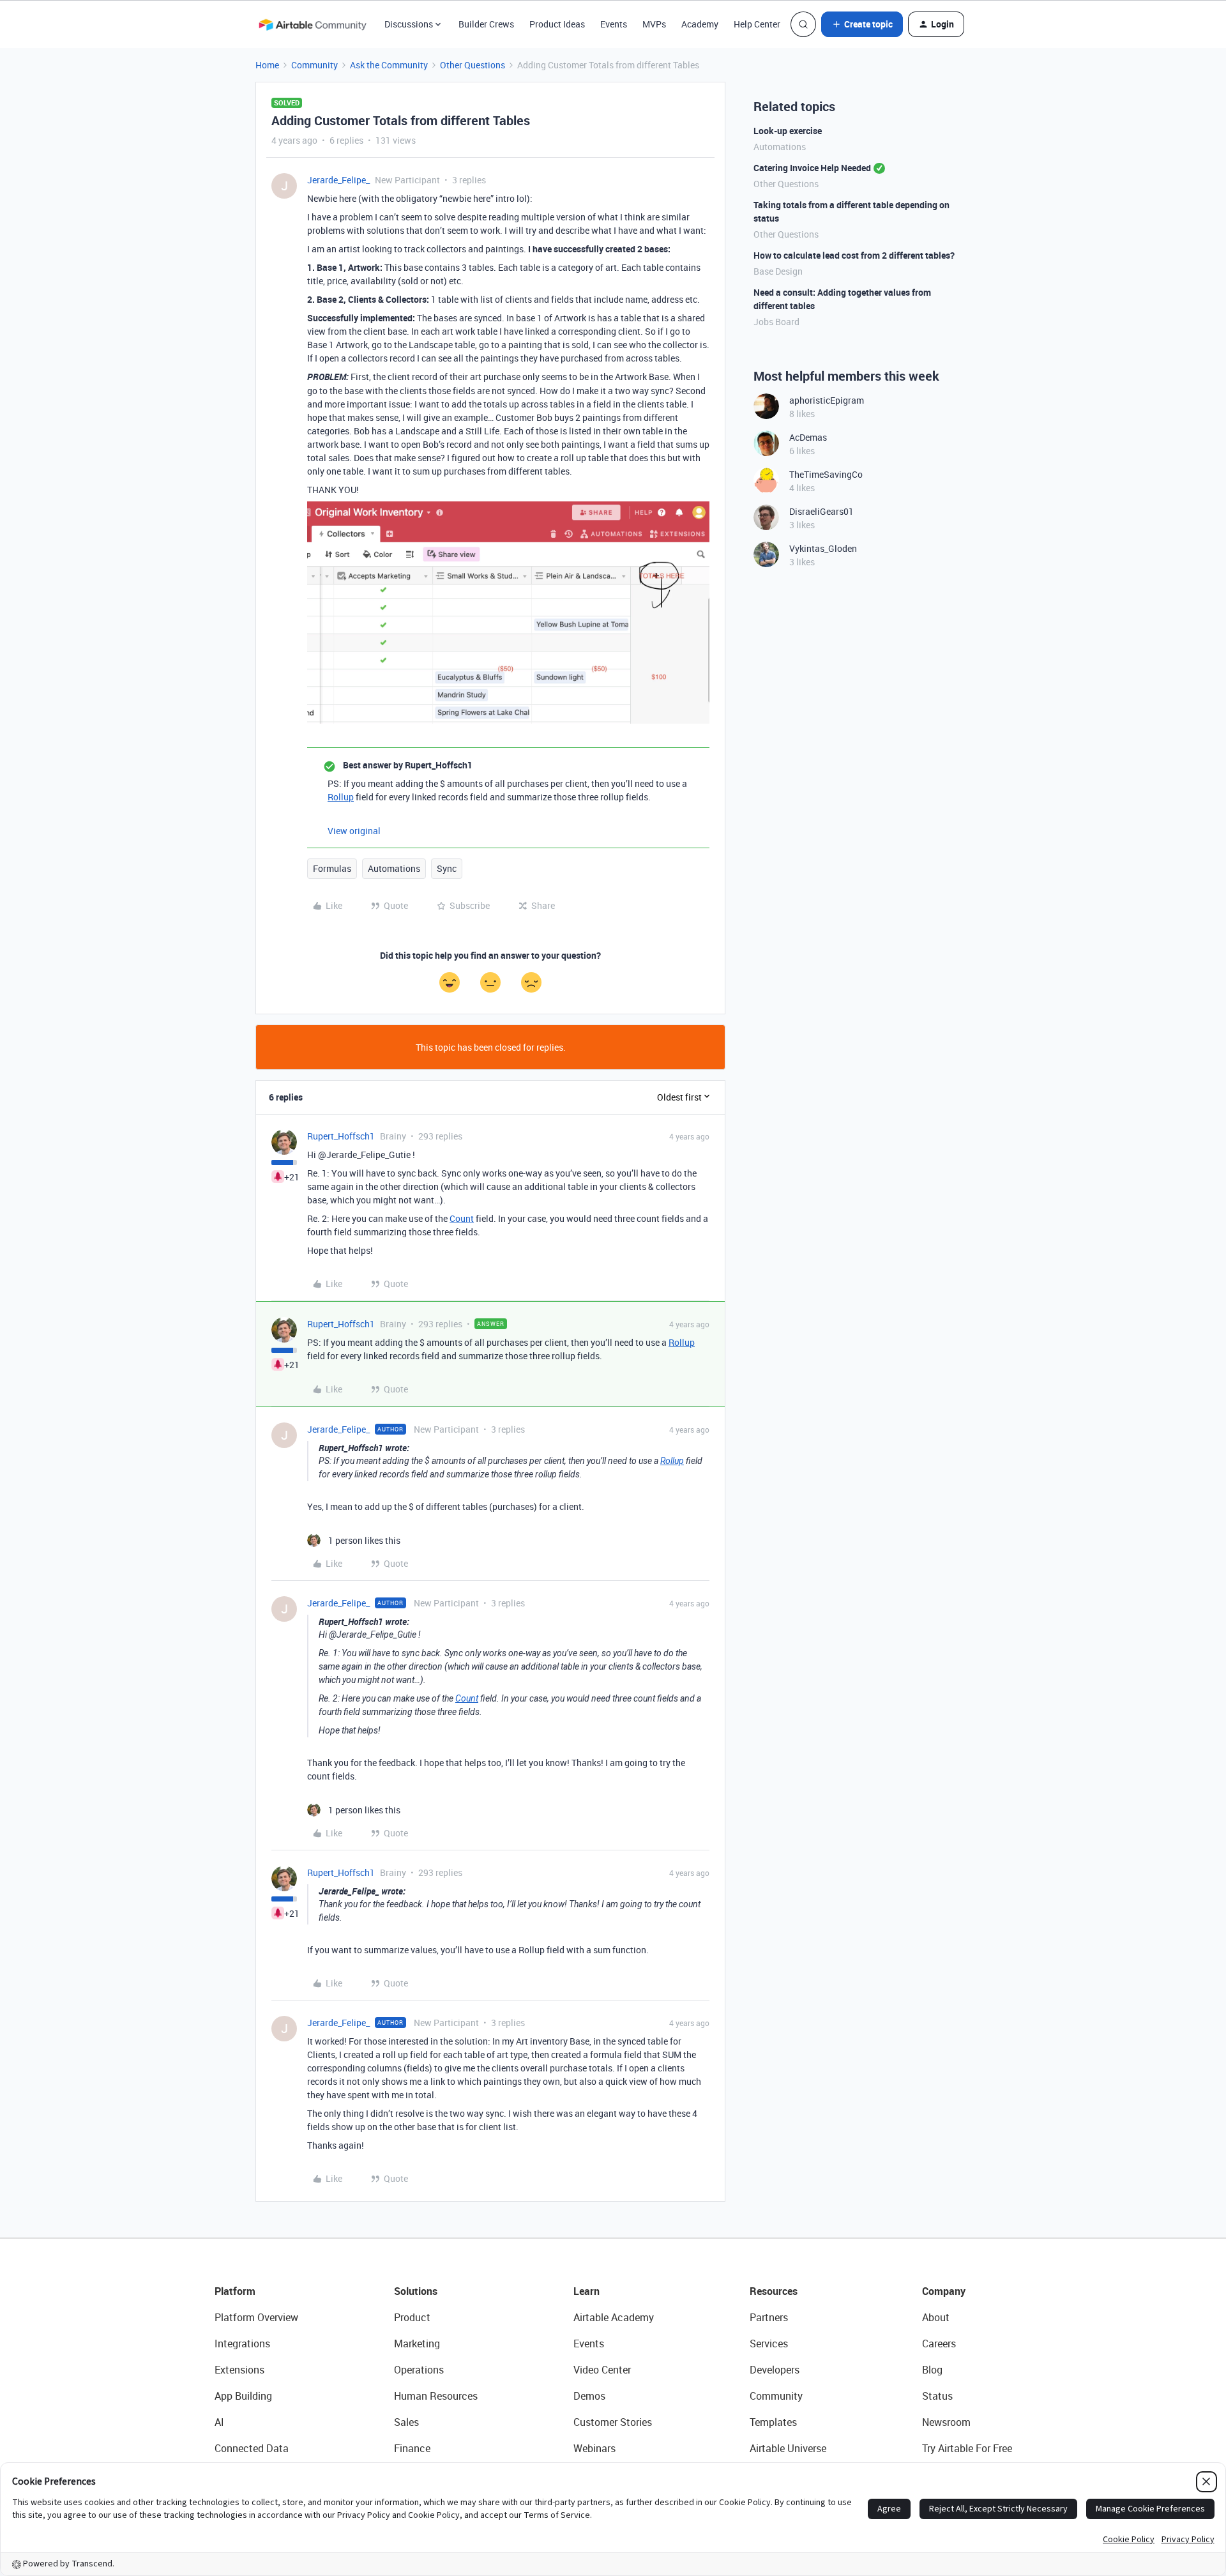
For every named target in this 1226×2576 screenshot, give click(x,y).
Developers (775, 2370)
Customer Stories (613, 2422)
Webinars (594, 2448)
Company (944, 2291)
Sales (406, 2422)
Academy (700, 24)
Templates (773, 2422)
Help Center (757, 24)
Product (412, 2317)
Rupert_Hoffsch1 (341, 1136)
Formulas (332, 868)
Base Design (778, 271)
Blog (932, 2370)
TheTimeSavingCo (826, 474)
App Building (243, 2396)
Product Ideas (557, 24)
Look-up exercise (788, 131)
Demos (589, 2396)
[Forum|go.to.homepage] (312, 24)
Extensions (239, 2370)
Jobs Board (776, 322)
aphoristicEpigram (827, 400)
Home (267, 65)
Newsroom (946, 2422)
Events (614, 24)
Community (314, 65)
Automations (394, 868)
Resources (774, 2291)
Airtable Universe (788, 2448)
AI (219, 2422)
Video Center (602, 2370)
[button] (862, 24)
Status (937, 2396)
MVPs (654, 24)
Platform (235, 2291)
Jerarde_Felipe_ (338, 180)
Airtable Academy (614, 2317)
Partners (769, 2317)
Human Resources (436, 2396)
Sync (447, 868)
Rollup (341, 797)
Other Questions (473, 65)
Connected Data (252, 2448)
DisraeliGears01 (821, 511)
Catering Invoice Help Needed (812, 168)
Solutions (416, 2291)
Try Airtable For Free (967, 2448)
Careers (939, 2344)
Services (769, 2344)
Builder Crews (486, 24)
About (936, 2317)
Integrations (242, 2344)
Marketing (417, 2344)
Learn (587, 2291)
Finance (412, 2448)
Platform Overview (256, 2317)
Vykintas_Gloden (823, 548)
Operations (419, 2370)
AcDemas (808, 437)
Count (462, 1218)
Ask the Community (389, 65)
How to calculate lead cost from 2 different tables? (854, 255)
